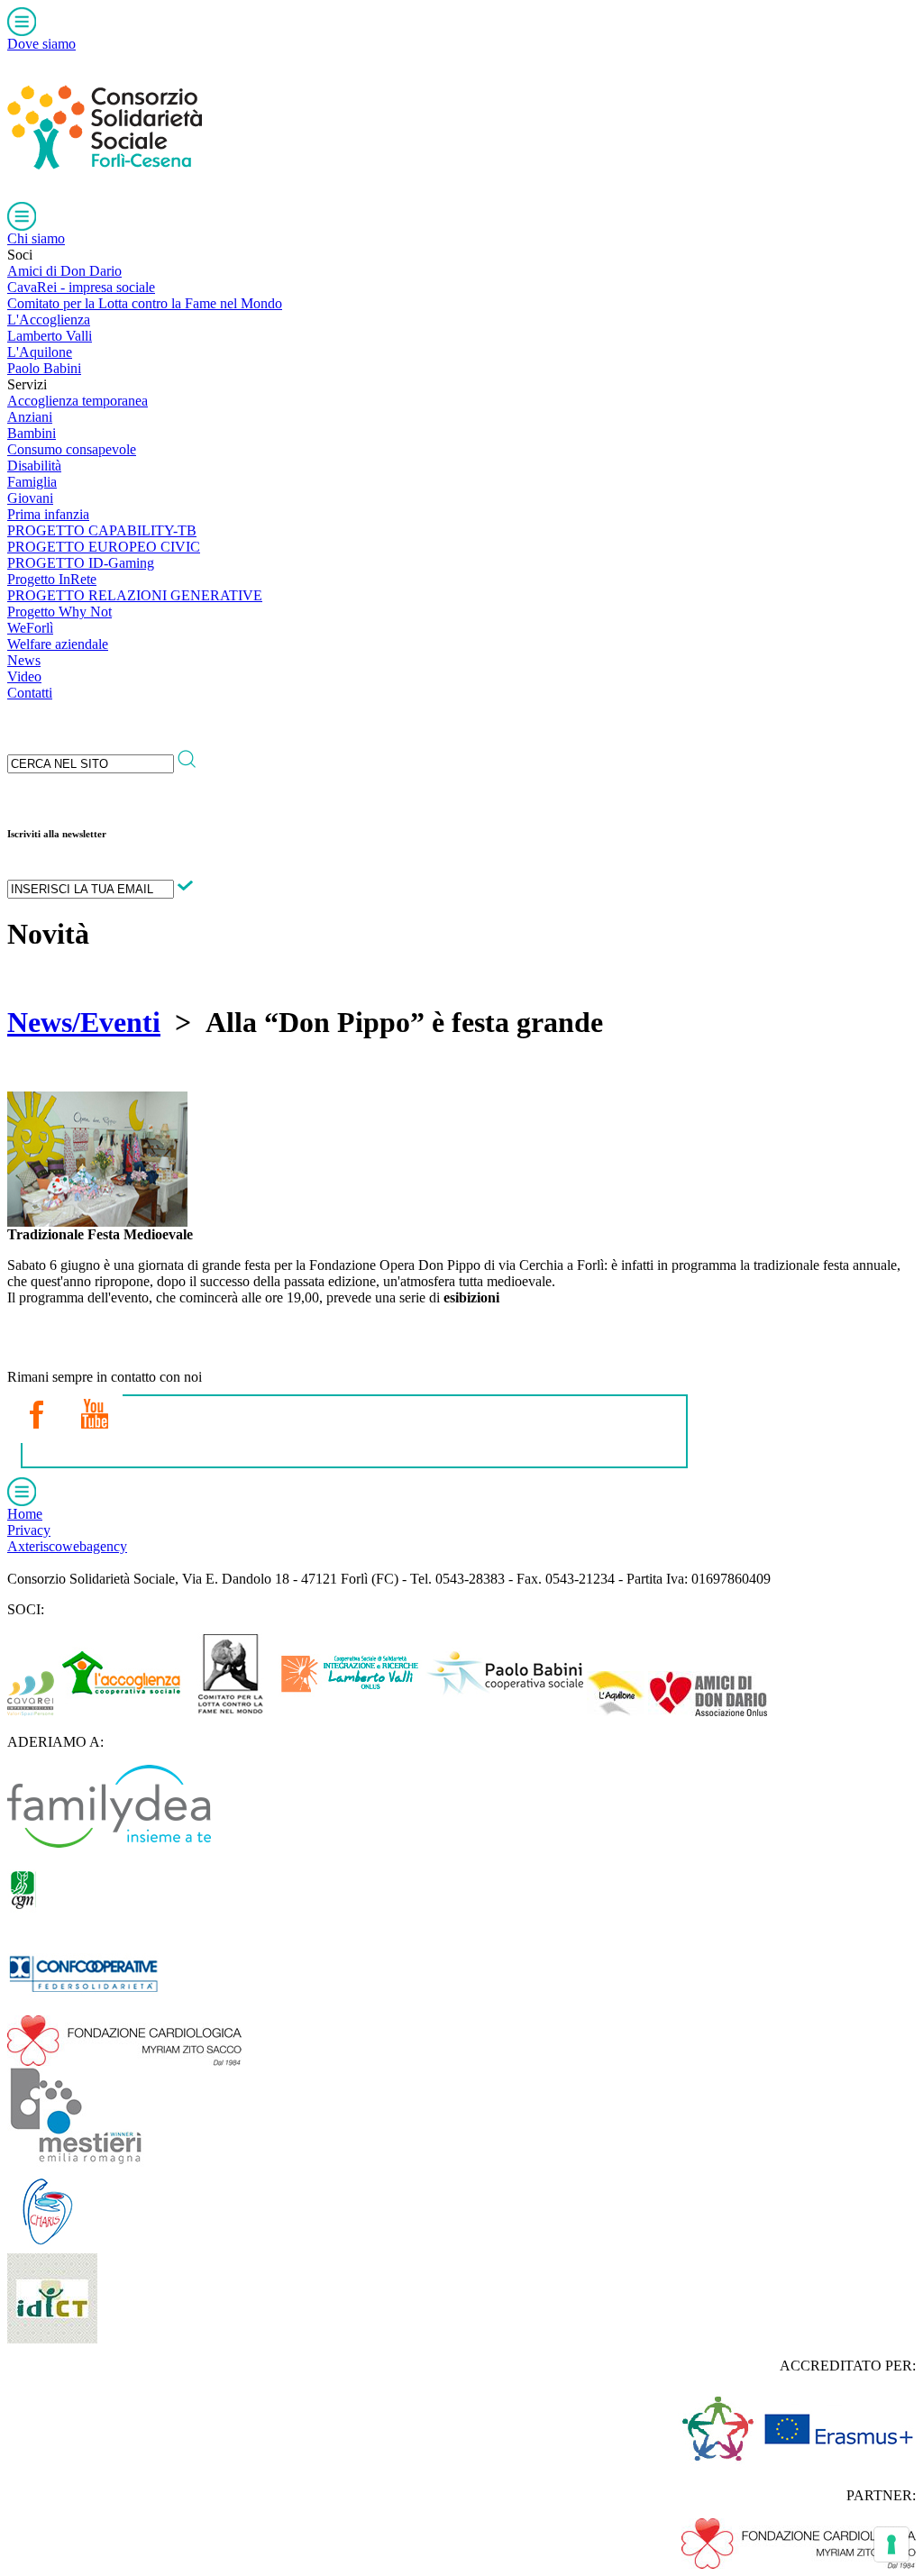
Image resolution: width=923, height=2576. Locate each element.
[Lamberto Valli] (350, 1711)
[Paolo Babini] (504, 1711)
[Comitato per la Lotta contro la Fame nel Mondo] (231, 1711)
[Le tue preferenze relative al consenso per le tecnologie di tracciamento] (891, 2544)
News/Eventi (84, 1022)
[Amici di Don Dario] (708, 1711)
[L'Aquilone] (616, 1711)
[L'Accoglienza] (121, 1711)
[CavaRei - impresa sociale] (31, 1711)
